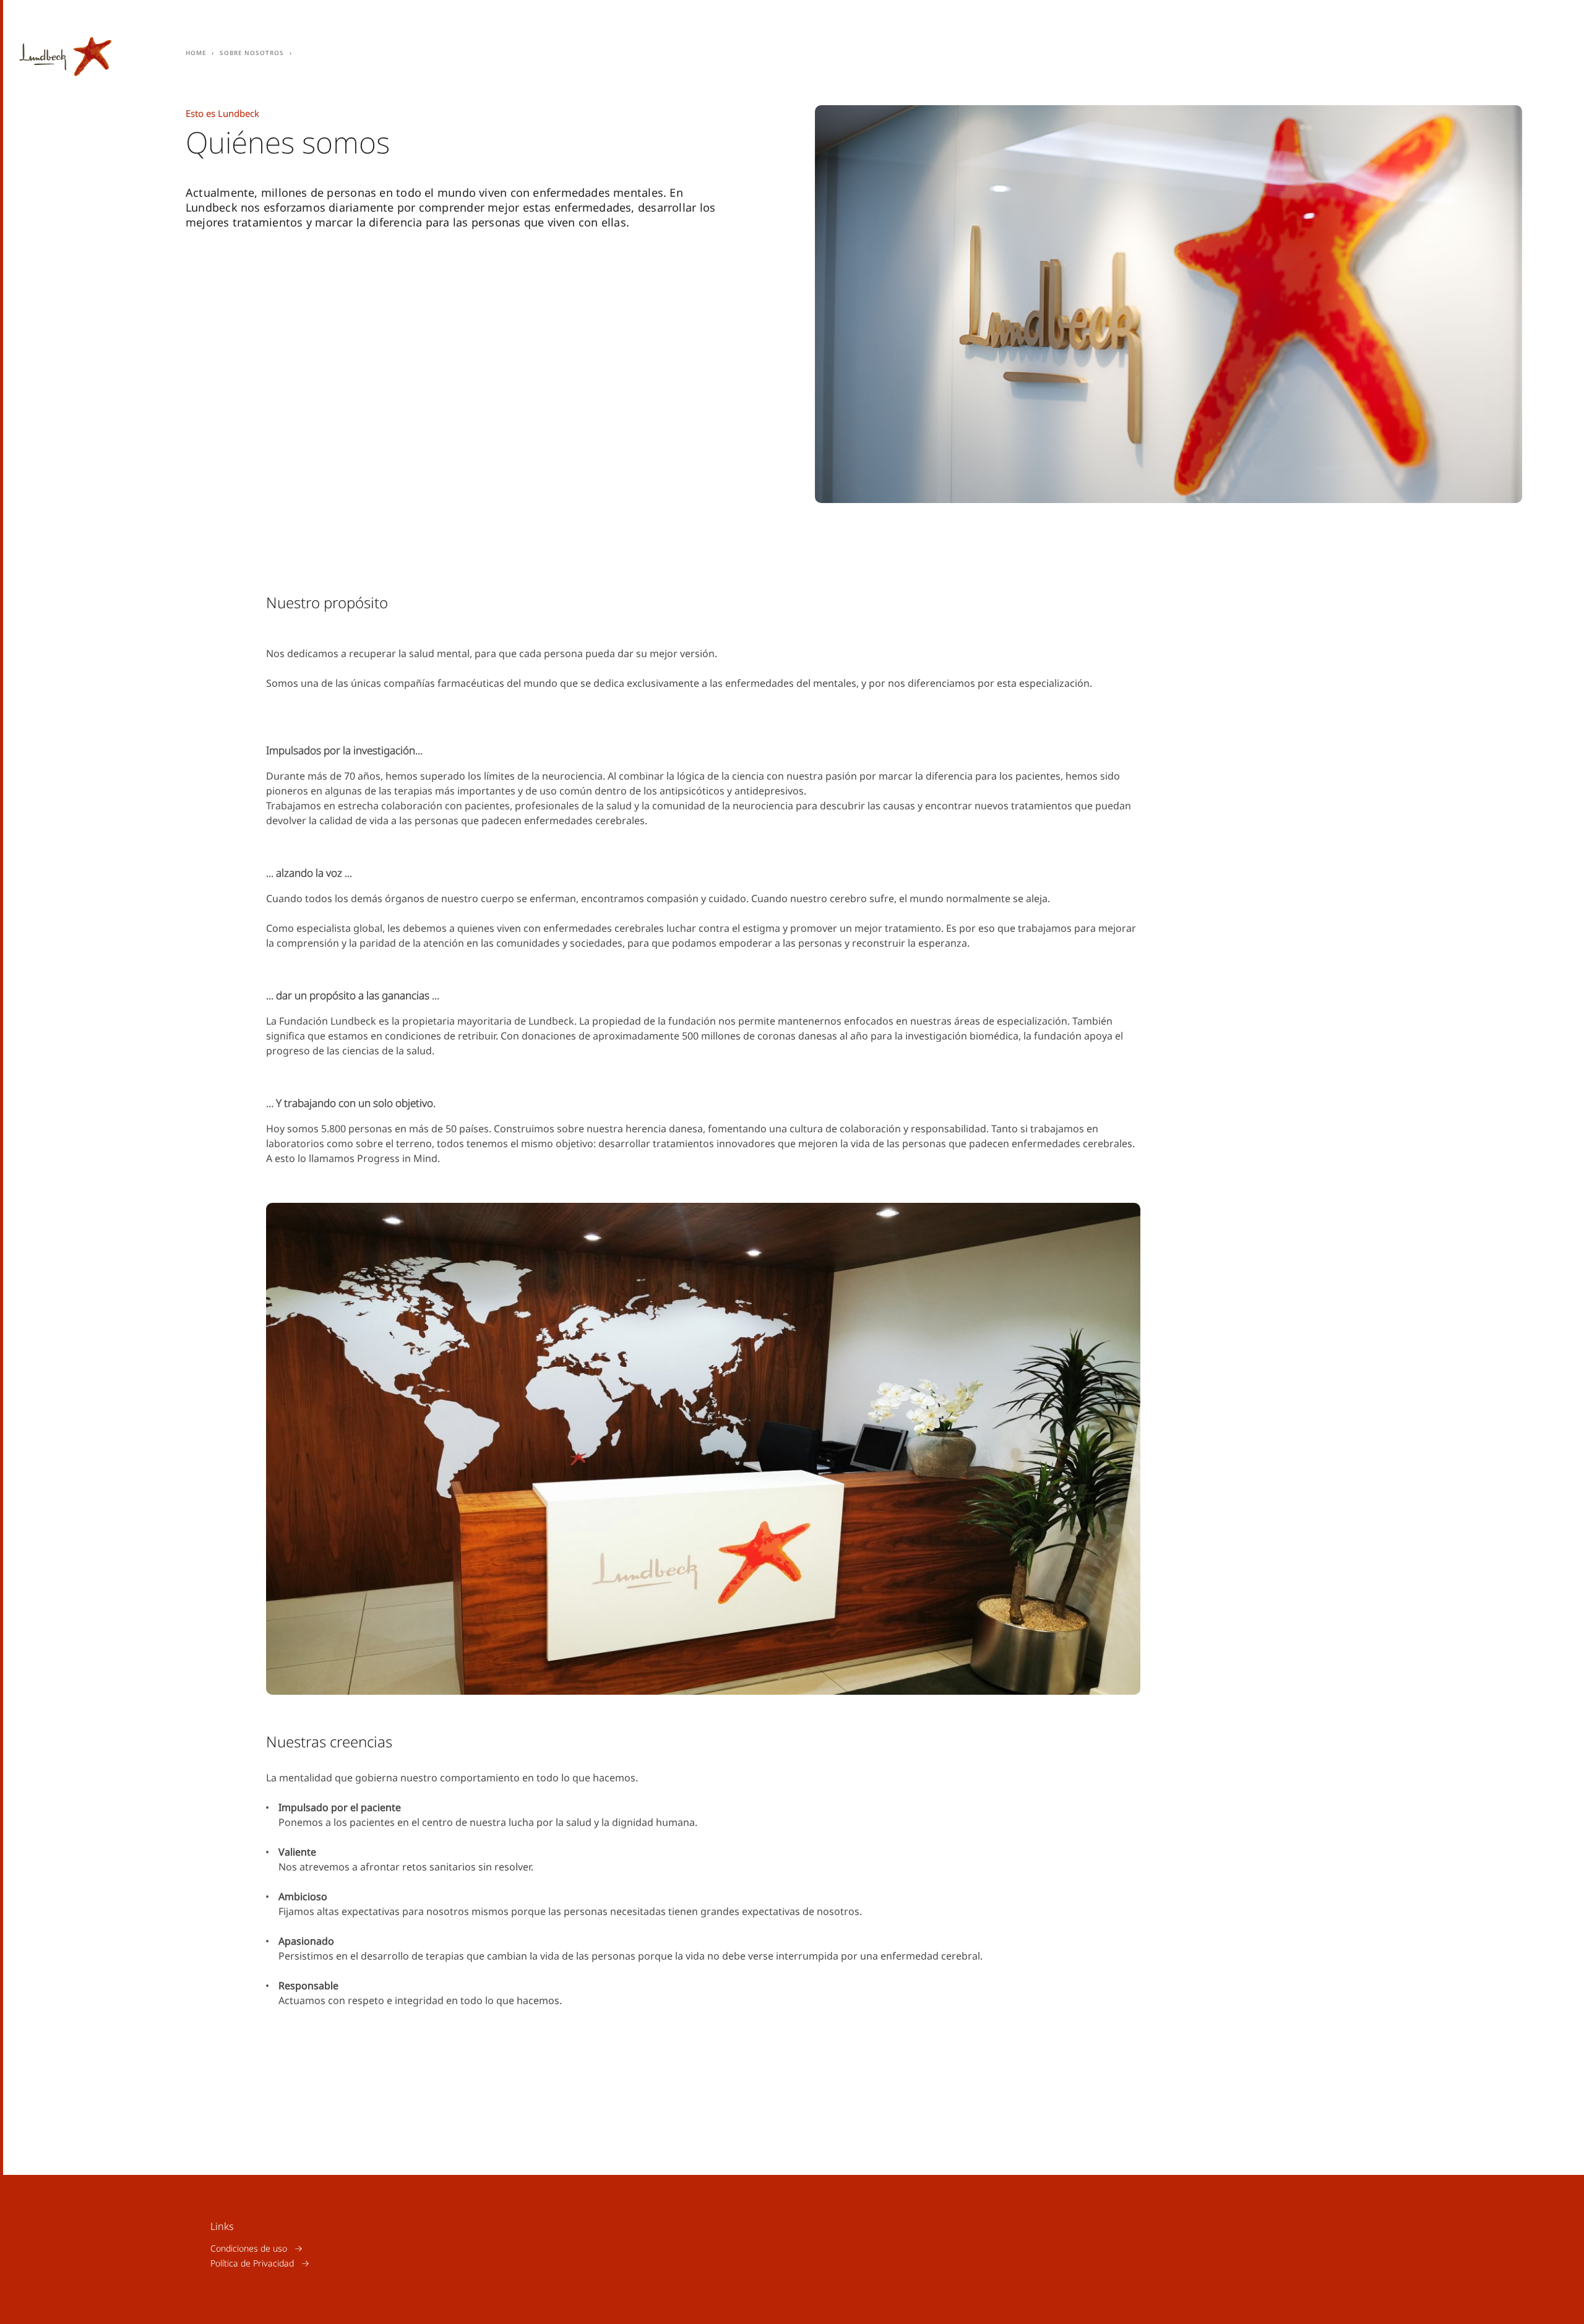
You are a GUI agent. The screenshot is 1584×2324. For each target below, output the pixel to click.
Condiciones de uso (249, 2248)
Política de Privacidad (252, 2263)
